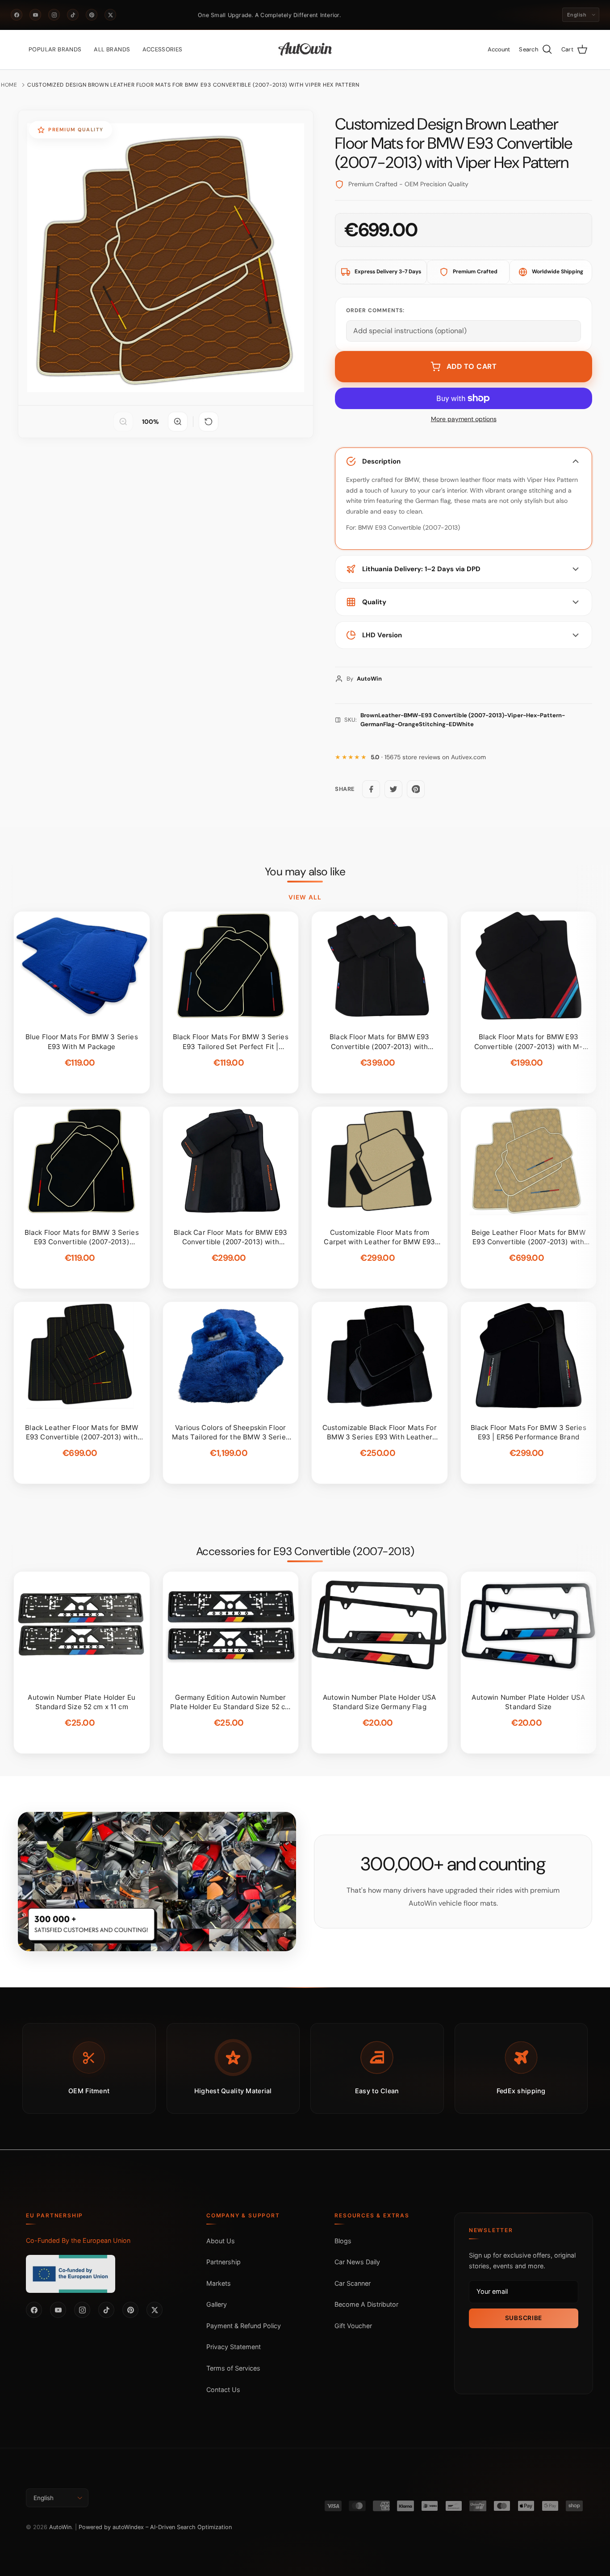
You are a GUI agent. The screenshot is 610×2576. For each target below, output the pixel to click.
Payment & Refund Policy (244, 2326)
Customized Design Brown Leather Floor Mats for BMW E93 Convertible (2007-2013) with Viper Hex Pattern (193, 85)
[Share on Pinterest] (416, 789)
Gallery (217, 2304)
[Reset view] (209, 422)
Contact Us (223, 2390)
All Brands (112, 49)
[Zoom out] (123, 422)
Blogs (343, 2241)
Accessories (162, 49)
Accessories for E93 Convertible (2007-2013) (305, 1551)
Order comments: (375, 310)
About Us (221, 2241)
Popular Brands (55, 49)
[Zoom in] (178, 422)
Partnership (224, 2262)
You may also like (305, 872)
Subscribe (524, 2318)
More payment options (464, 419)
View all (305, 897)
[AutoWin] (305, 50)
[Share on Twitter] (393, 789)
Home (9, 85)
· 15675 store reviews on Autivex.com (428, 757)
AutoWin (60, 2527)
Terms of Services (233, 2368)
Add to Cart (472, 366)
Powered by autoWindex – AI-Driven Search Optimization (155, 2527)
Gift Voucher (353, 2326)
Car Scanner (353, 2283)
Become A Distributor (366, 2304)
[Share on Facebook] (371, 789)
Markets (219, 2283)
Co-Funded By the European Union (78, 2240)
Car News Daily (357, 2262)
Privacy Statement (234, 2347)
